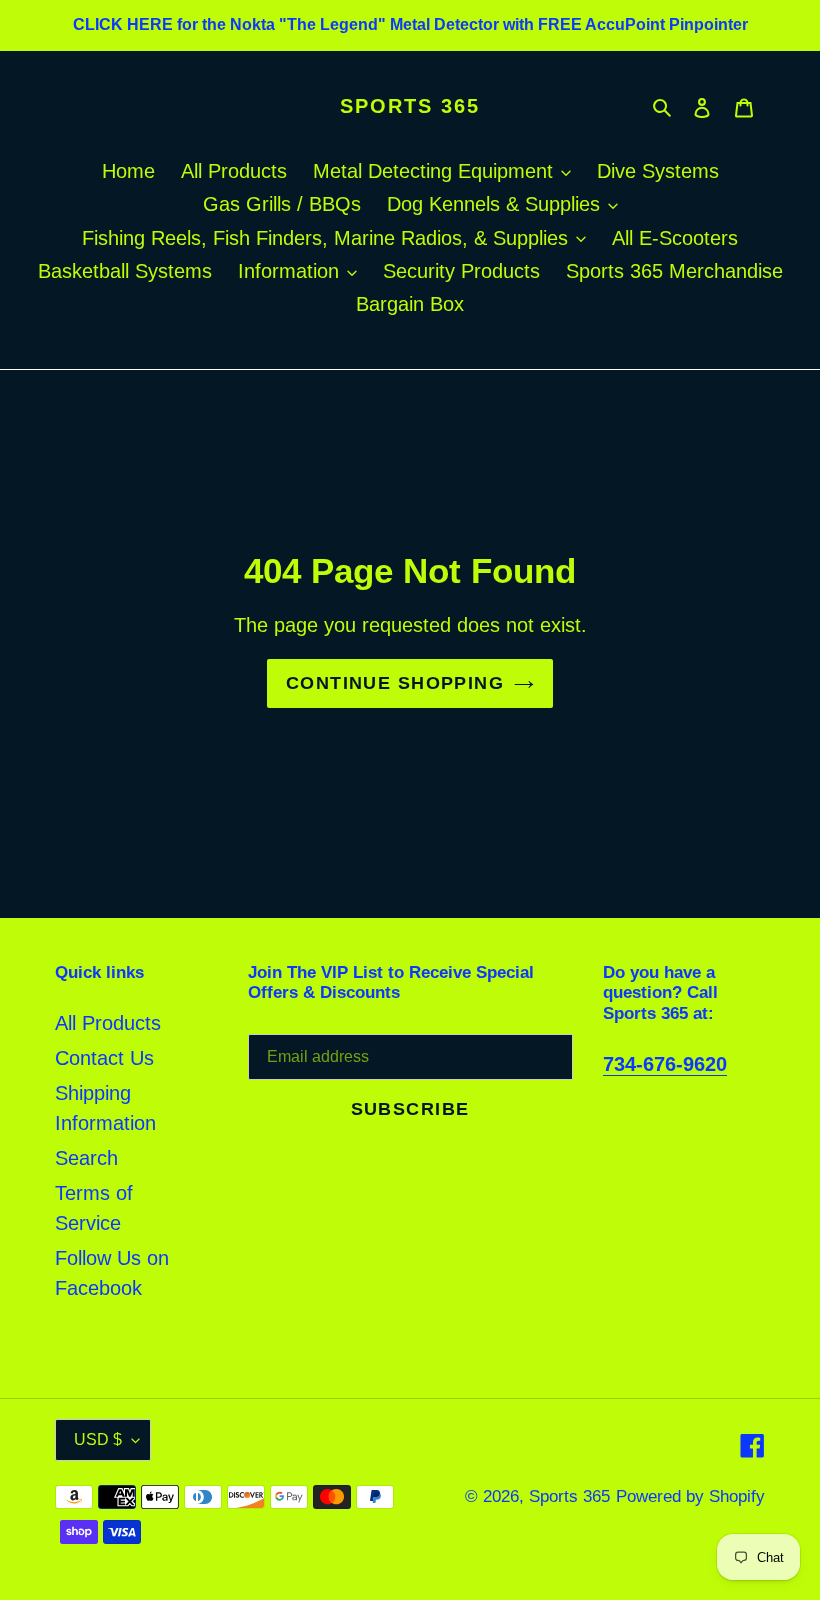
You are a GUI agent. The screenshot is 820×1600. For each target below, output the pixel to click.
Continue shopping (395, 683)
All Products (108, 1023)
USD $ (98, 1439)
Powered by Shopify (690, 1496)
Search (86, 1158)
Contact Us (104, 1058)
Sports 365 (410, 106)
